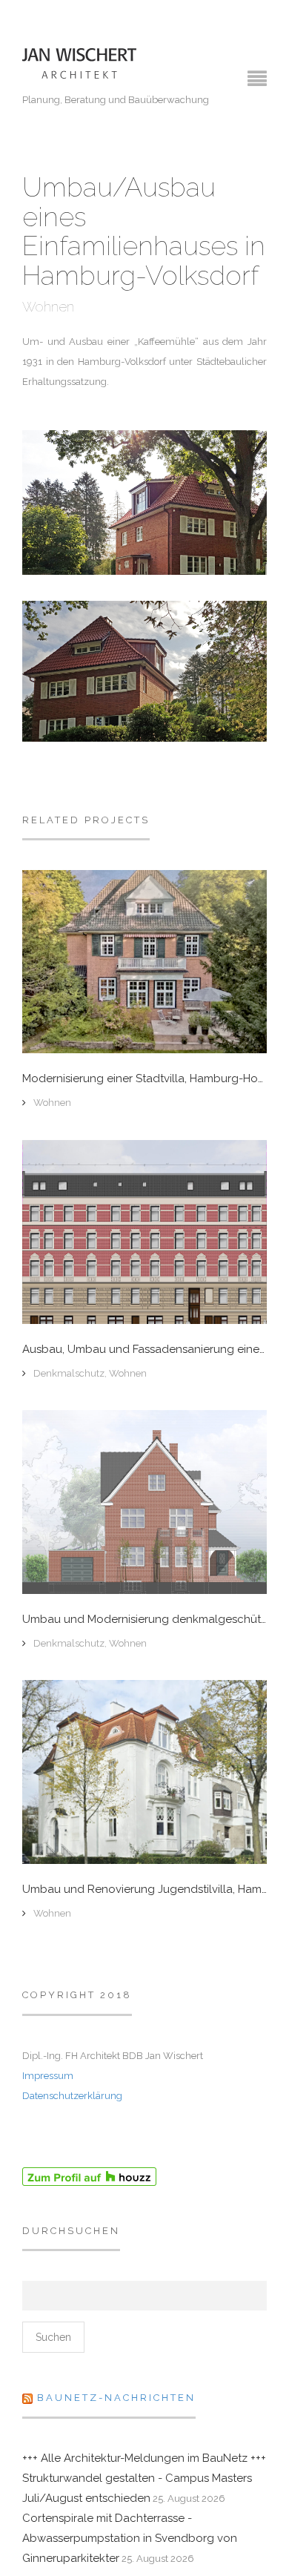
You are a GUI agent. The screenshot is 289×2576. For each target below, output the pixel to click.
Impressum (48, 2076)
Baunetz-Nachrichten (116, 2398)
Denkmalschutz (69, 1373)
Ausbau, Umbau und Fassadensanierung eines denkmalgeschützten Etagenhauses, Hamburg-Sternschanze (144, 1350)
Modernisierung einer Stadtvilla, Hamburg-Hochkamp (144, 1079)
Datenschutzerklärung (72, 2096)
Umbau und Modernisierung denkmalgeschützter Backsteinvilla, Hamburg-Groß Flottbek (144, 1620)
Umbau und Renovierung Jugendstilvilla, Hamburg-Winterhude (144, 1890)
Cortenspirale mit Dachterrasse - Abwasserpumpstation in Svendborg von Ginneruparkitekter (130, 2538)
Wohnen (48, 307)
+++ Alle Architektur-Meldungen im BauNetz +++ (144, 2458)
